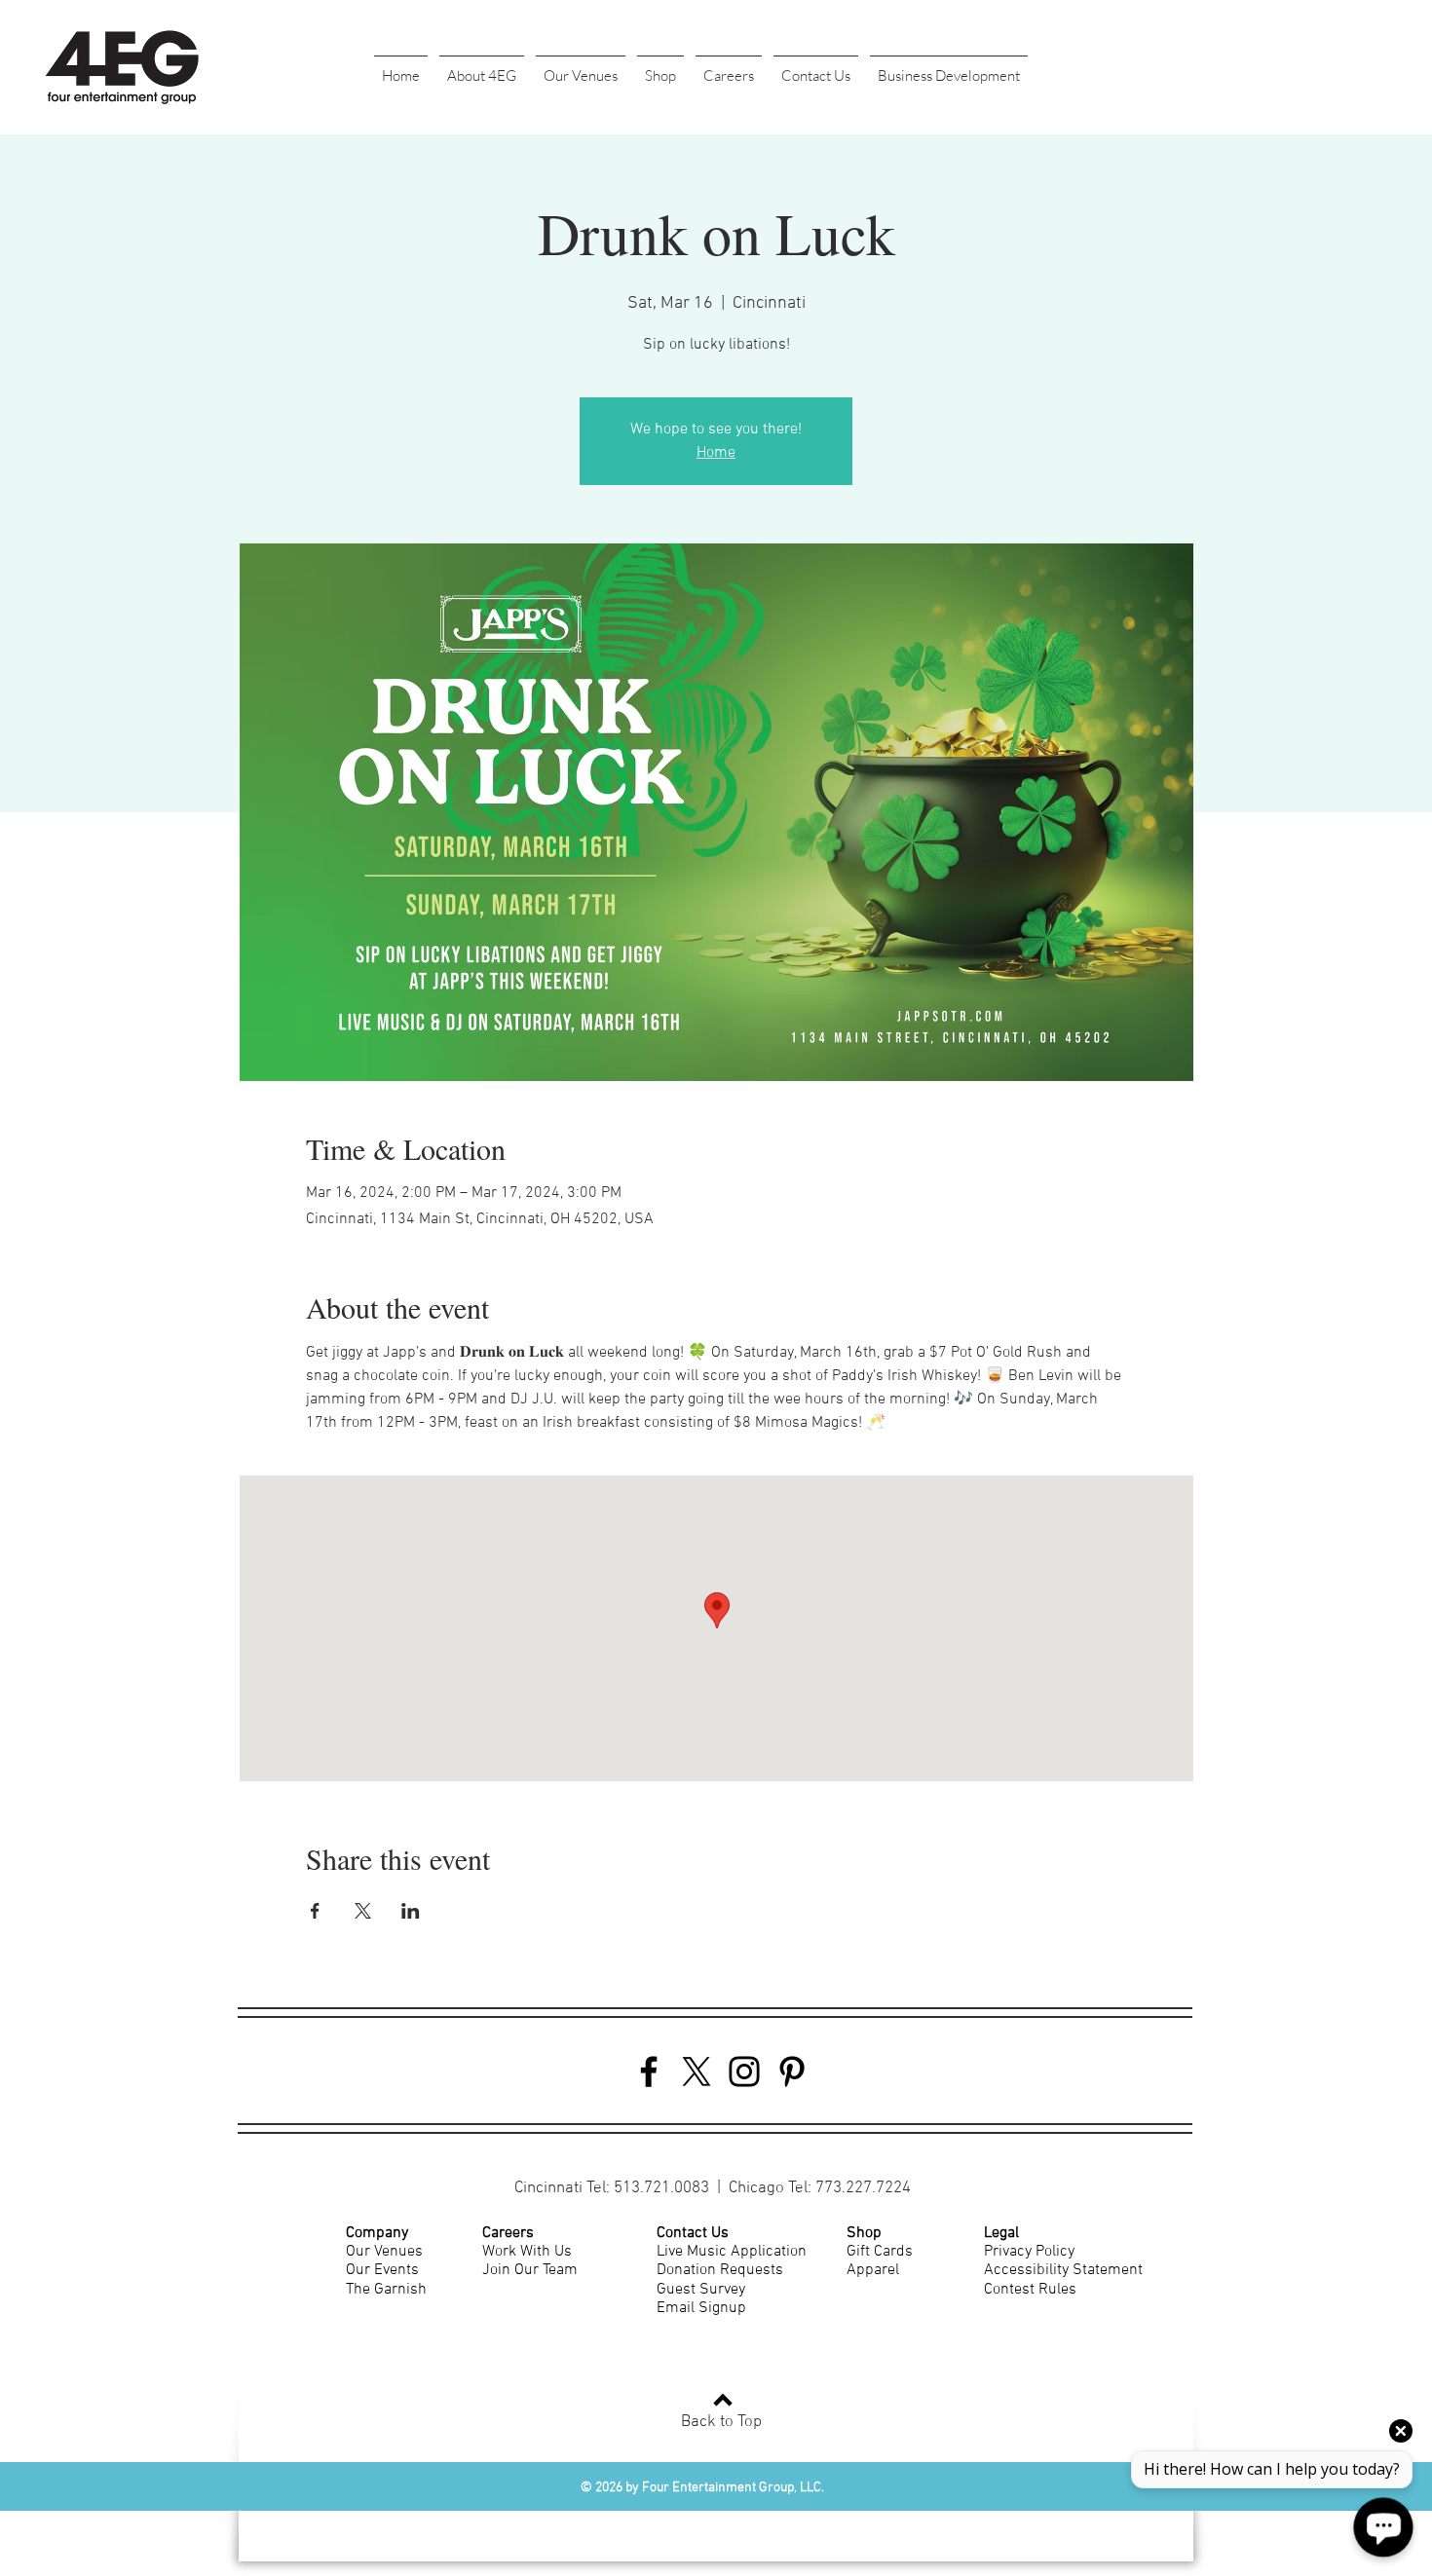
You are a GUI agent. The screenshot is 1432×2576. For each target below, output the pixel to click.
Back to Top (721, 2422)
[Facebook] (649, 2072)
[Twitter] (697, 2072)
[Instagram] (744, 2072)
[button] (482, 67)
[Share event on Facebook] (315, 1911)
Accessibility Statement (1063, 2270)
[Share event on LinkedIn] (411, 1911)
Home (716, 453)
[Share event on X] (363, 1911)
